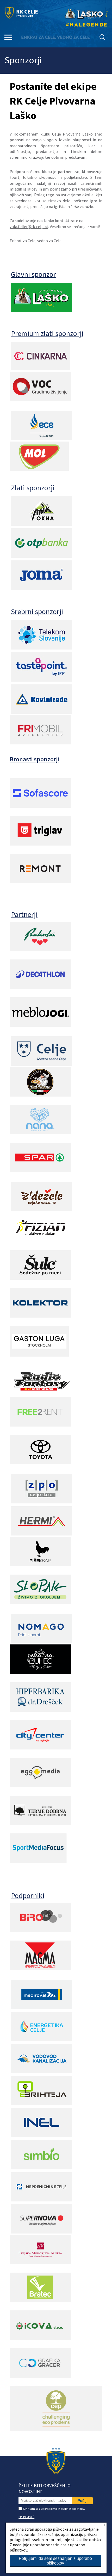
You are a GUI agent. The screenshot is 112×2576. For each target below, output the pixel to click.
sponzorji (49, 611)
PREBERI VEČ (26, 2517)
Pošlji (82, 2501)
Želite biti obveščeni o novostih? (45, 2488)
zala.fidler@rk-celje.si (29, 227)
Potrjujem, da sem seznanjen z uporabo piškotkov (55, 2561)
